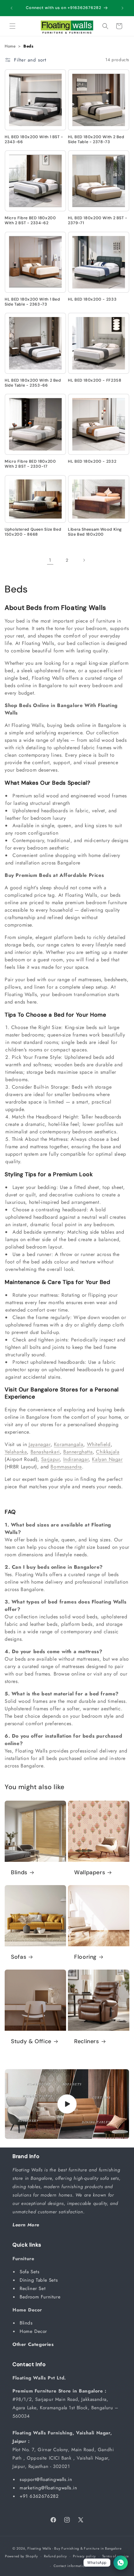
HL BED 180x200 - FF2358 (95, 380)
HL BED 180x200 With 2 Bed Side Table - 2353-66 (33, 383)
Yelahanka (16, 1452)
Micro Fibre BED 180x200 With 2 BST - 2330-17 (30, 464)
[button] (12, 26)
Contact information (70, 2566)
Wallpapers (90, 1873)
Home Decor (34, 2331)
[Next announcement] (122, 8)
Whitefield (99, 1444)
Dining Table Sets (40, 2280)
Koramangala (69, 1444)
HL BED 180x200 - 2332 (92, 461)
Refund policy (55, 2556)
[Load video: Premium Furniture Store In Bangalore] (67, 2104)
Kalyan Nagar (107, 1459)
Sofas (19, 1957)
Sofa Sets (30, 2272)
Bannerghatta (78, 1452)
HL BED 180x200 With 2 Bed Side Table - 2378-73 (96, 139)
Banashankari (45, 1452)
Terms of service (116, 2556)
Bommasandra (66, 1467)
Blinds (19, 1873)
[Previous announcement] (12, 8)
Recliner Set (33, 2288)
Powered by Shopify (22, 2556)
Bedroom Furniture (41, 2297)
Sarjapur (50, 1459)
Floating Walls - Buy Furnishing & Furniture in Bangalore (74, 2548)
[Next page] (84, 560)
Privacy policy (84, 2556)
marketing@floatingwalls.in (48, 2488)
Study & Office (31, 2041)
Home (10, 46)
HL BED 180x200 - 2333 (92, 299)
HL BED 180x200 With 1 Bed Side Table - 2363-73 (32, 302)
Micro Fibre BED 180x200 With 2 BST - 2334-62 (30, 220)
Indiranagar (76, 1459)
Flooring (85, 1957)
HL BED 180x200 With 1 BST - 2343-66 (34, 139)
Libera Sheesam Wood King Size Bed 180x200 (95, 532)
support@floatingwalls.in (46, 2479)
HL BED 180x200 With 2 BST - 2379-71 (98, 220)
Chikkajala (108, 1452)
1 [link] (50, 560)
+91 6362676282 (39, 2496)
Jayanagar (39, 1444)
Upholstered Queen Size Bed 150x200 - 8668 (33, 532)
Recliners (87, 2041)
